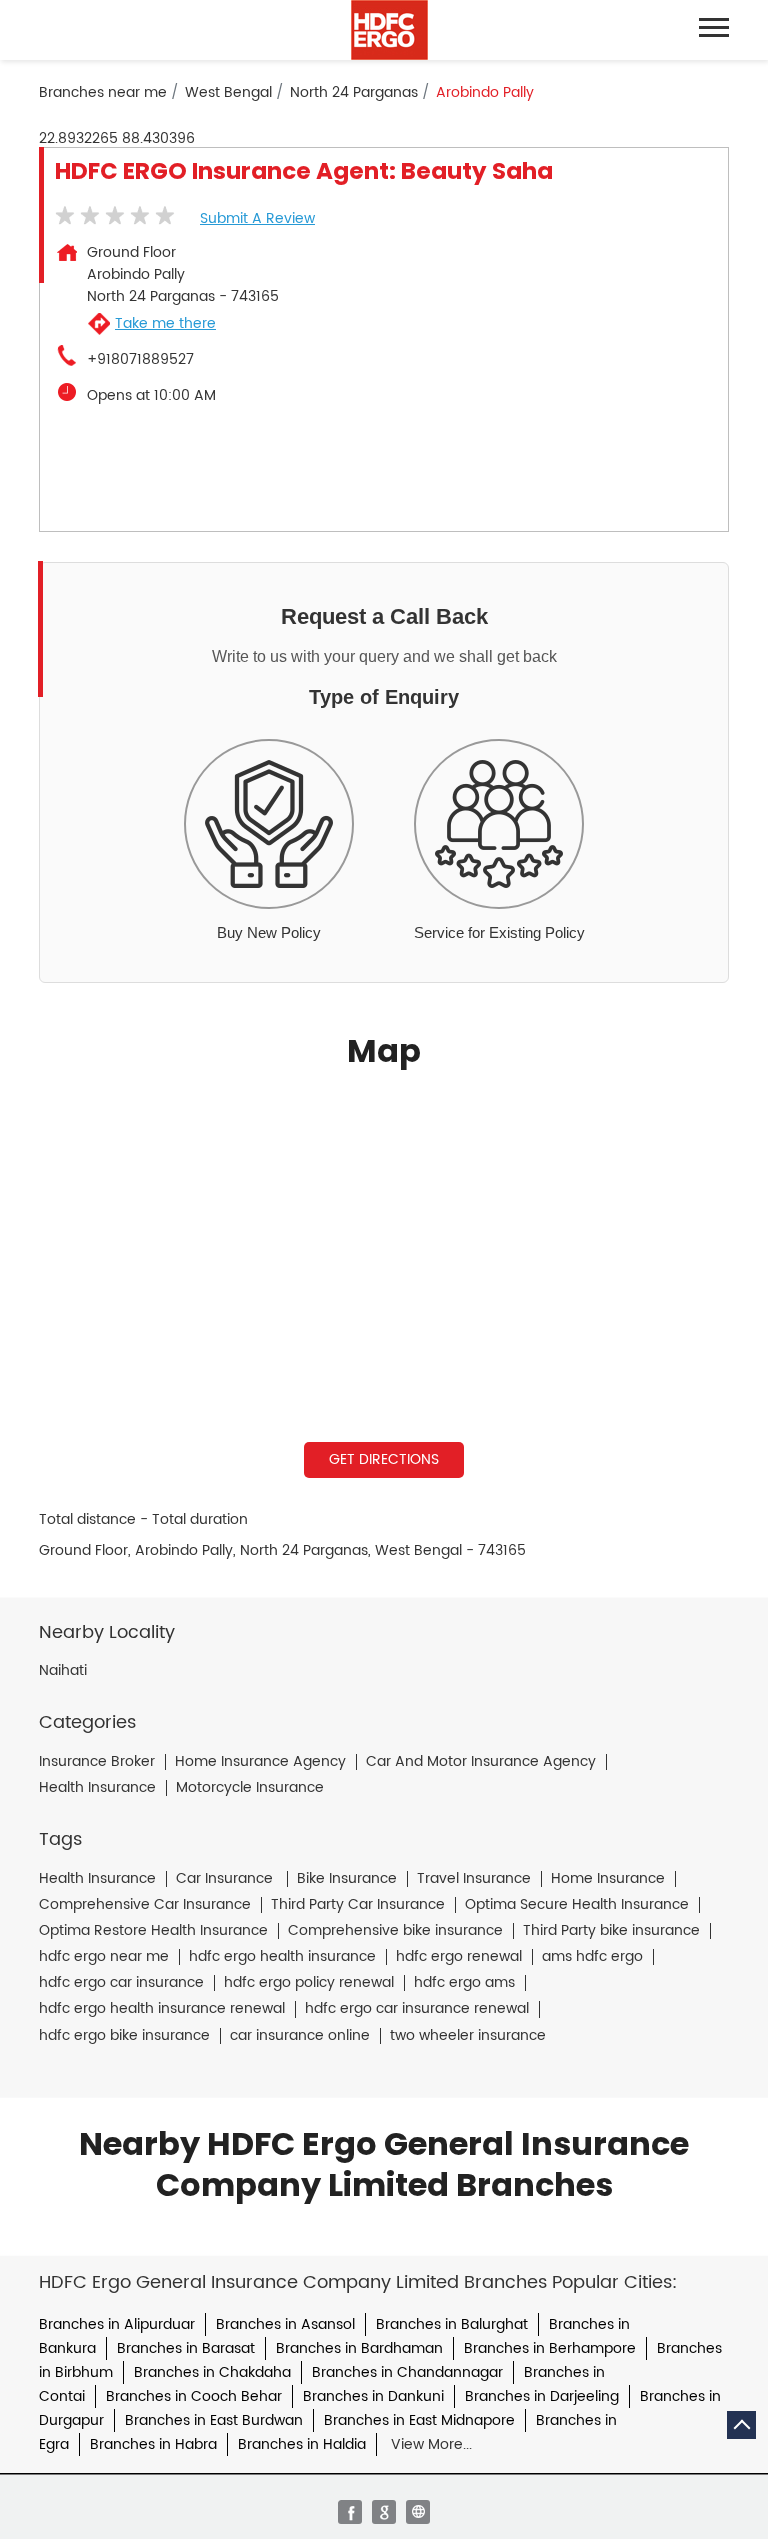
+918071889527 (140, 360)
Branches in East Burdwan (214, 2420)
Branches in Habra (153, 2444)
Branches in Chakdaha (212, 2372)
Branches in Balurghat (452, 2324)
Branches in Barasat (186, 2348)
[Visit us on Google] (384, 2512)
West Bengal (228, 93)
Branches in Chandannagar (407, 2372)
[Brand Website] (418, 2512)
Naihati (63, 1671)
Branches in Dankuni (373, 2396)
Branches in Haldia (302, 2444)
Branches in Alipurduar (117, 2324)
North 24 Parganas (354, 93)
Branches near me (103, 93)
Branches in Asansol (285, 2324)
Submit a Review (257, 218)
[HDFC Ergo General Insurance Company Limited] (389, 30)
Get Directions (384, 1459)
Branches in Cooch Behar (194, 2396)
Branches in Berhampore (550, 2348)
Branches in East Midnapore (419, 2420)
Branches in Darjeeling (542, 2396)
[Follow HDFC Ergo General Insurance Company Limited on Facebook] (350, 2512)
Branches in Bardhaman (359, 2348)
